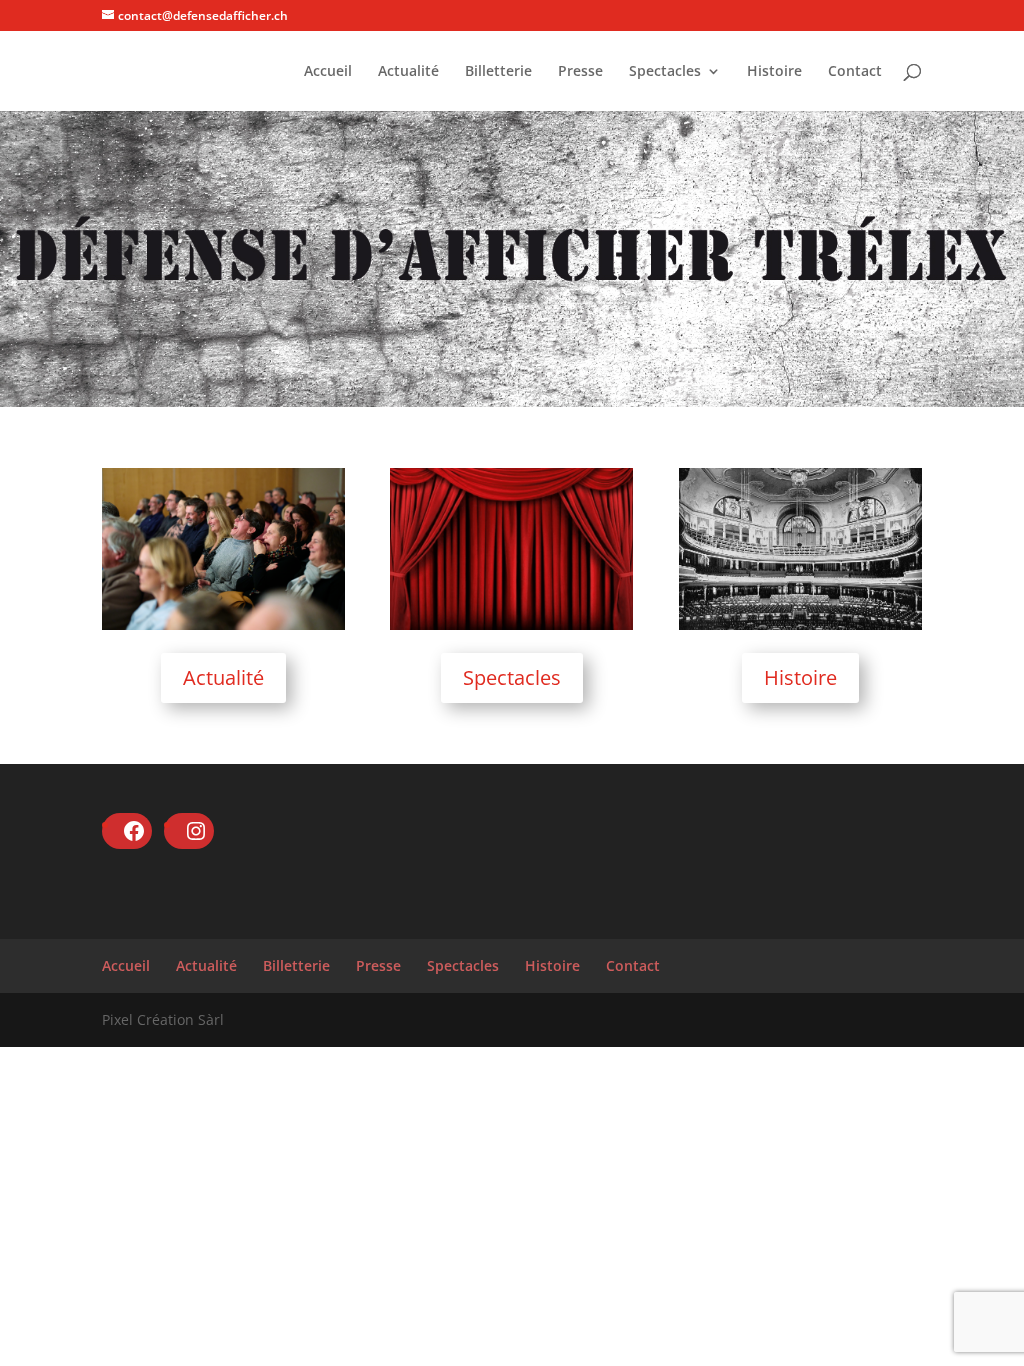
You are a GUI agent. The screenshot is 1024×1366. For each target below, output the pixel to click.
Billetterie (498, 72)
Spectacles (665, 72)
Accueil (328, 72)
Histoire (774, 72)
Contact (855, 72)
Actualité (408, 72)
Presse (580, 72)
